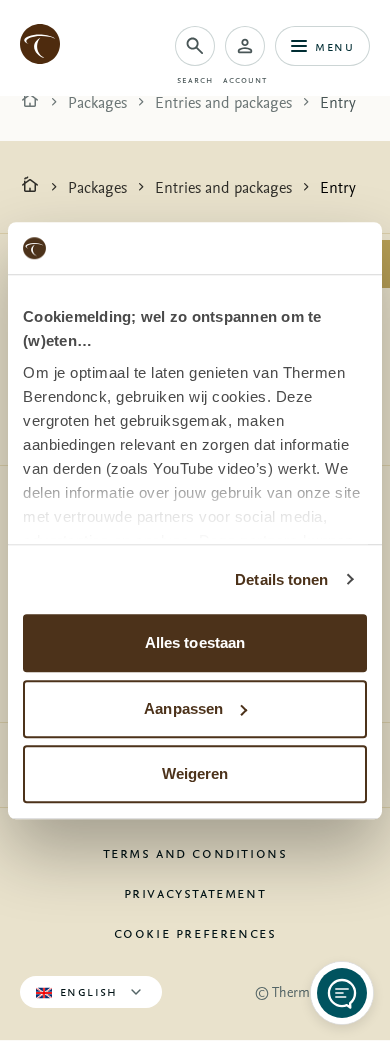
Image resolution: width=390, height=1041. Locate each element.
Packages (97, 102)
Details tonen (281, 579)
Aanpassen (183, 708)
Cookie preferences (195, 932)
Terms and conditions (195, 852)
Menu (334, 45)
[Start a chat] (342, 993)
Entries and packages (223, 102)
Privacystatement (195, 892)
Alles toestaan (195, 642)
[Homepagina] (30, 102)
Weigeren (195, 773)
